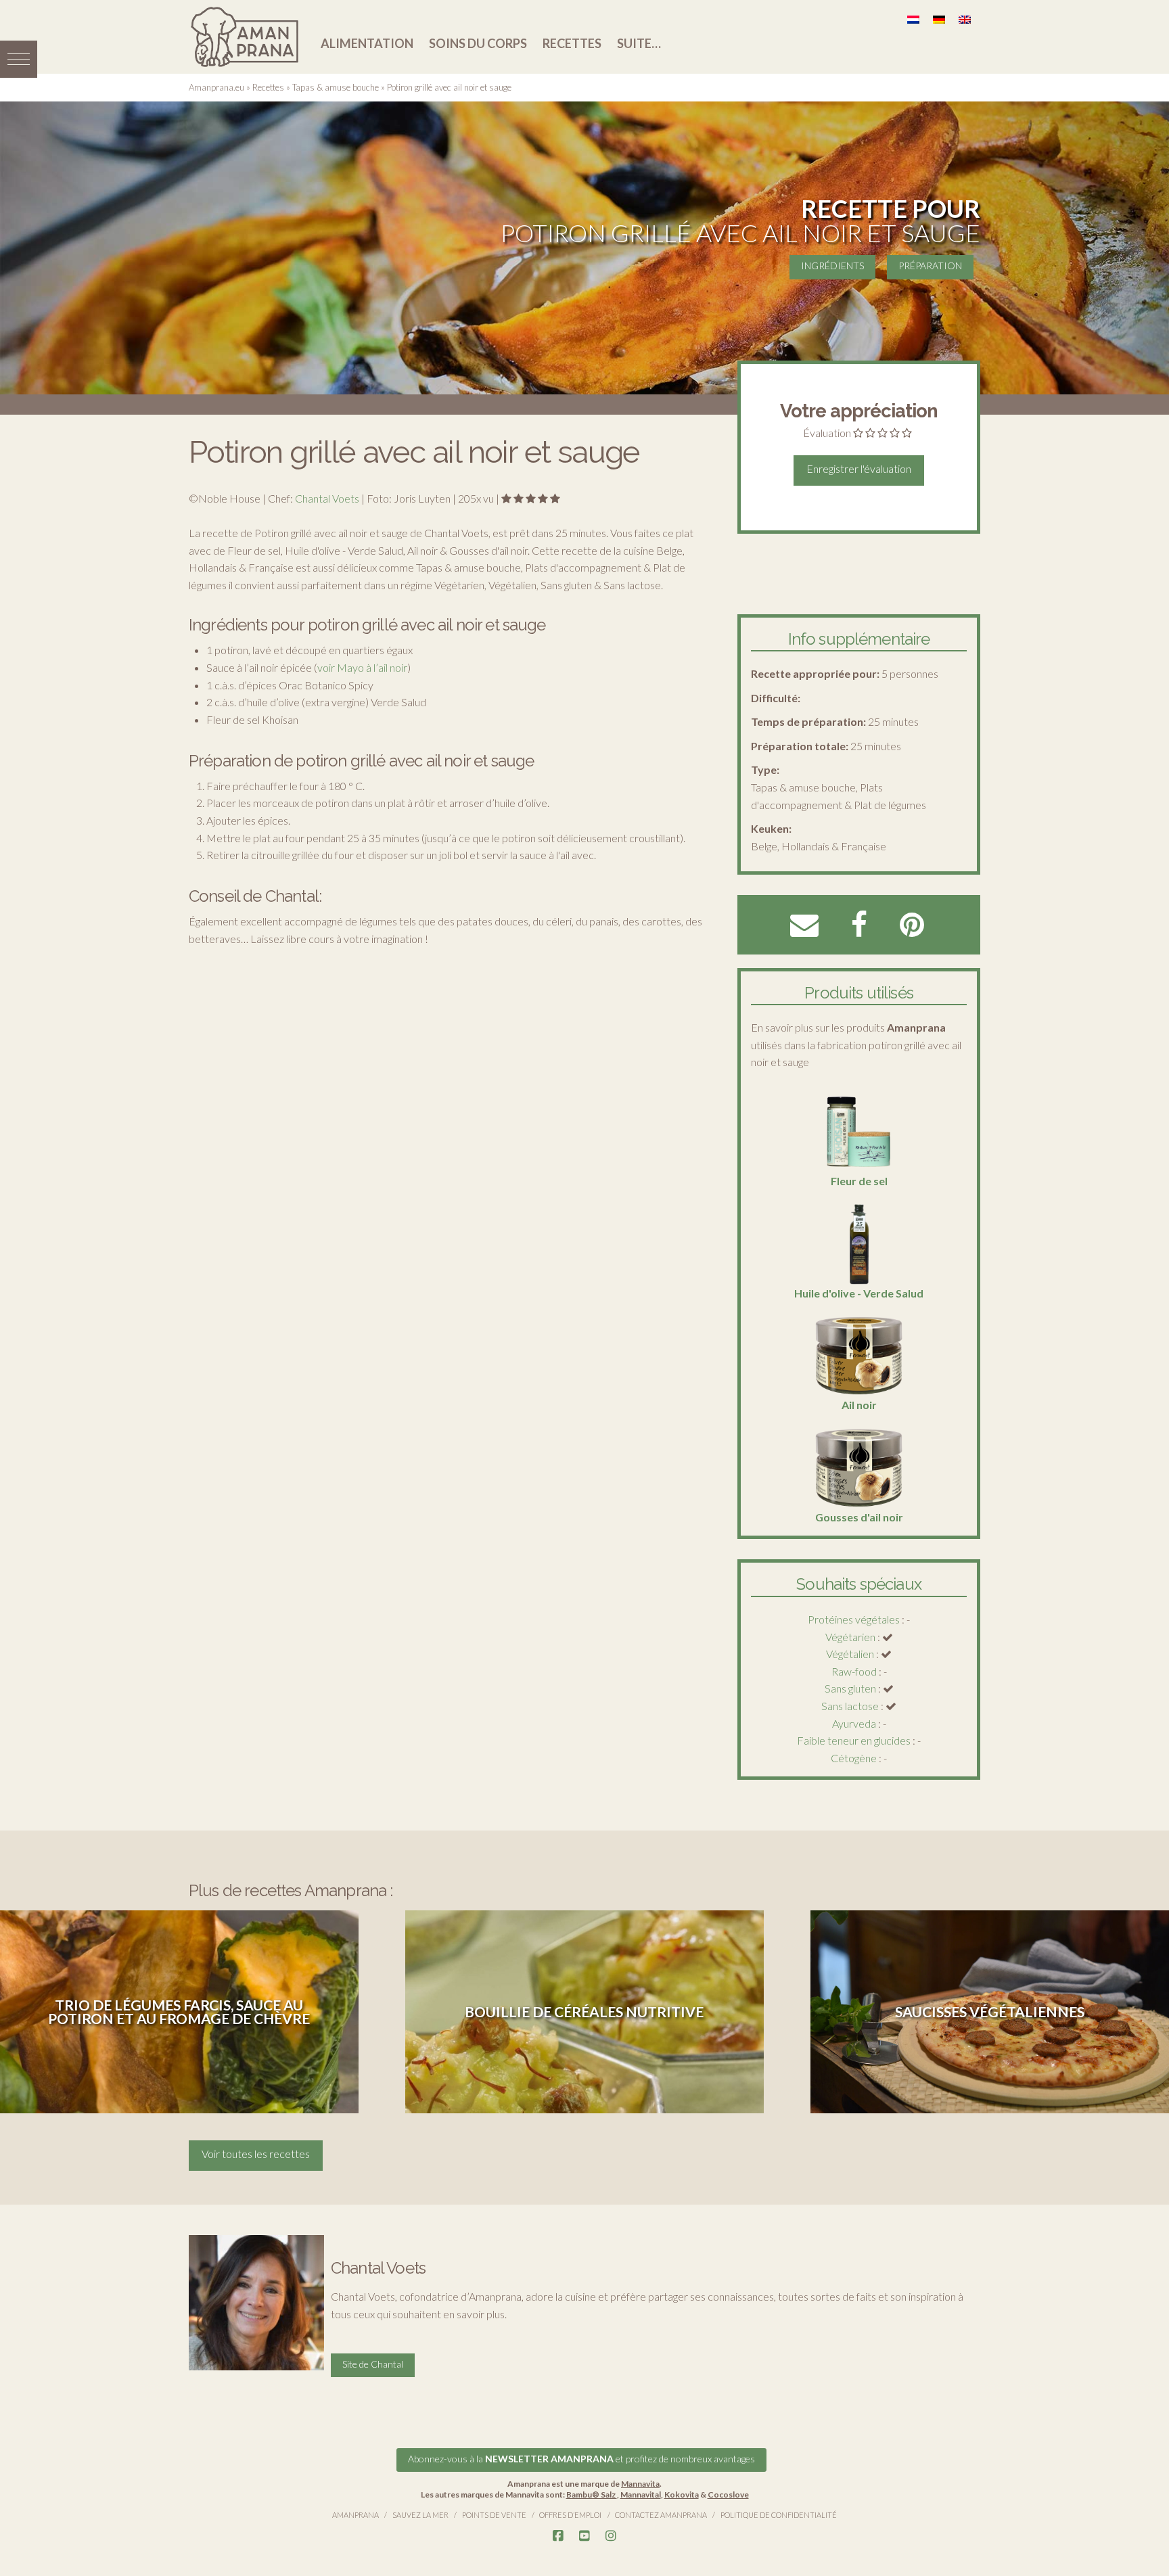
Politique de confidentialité (779, 2515)
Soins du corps (478, 43)
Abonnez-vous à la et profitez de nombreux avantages (581, 2459)
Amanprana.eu (216, 87)
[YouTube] (584, 2536)
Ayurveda (854, 1723)
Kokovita (682, 2494)
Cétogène (854, 1758)
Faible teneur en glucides (854, 1740)
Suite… (639, 43)
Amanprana (356, 2515)
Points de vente (494, 2515)
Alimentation (367, 43)
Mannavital (641, 2494)
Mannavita (640, 2484)
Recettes (572, 43)
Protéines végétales (854, 1619)
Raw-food (854, 1671)
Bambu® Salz (592, 2494)
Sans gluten (850, 1688)
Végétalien (850, 1654)
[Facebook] (558, 2536)
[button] (19, 59)
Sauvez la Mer (420, 2515)
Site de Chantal (373, 2364)
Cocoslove (728, 2494)
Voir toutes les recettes (256, 2154)
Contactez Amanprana (661, 2515)
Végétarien (850, 1637)
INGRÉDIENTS (832, 266)
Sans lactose (850, 1706)
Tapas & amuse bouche (336, 87)
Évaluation (827, 433)
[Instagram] (611, 2536)
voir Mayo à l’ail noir (362, 667)
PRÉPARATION (930, 266)
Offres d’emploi (570, 2515)
